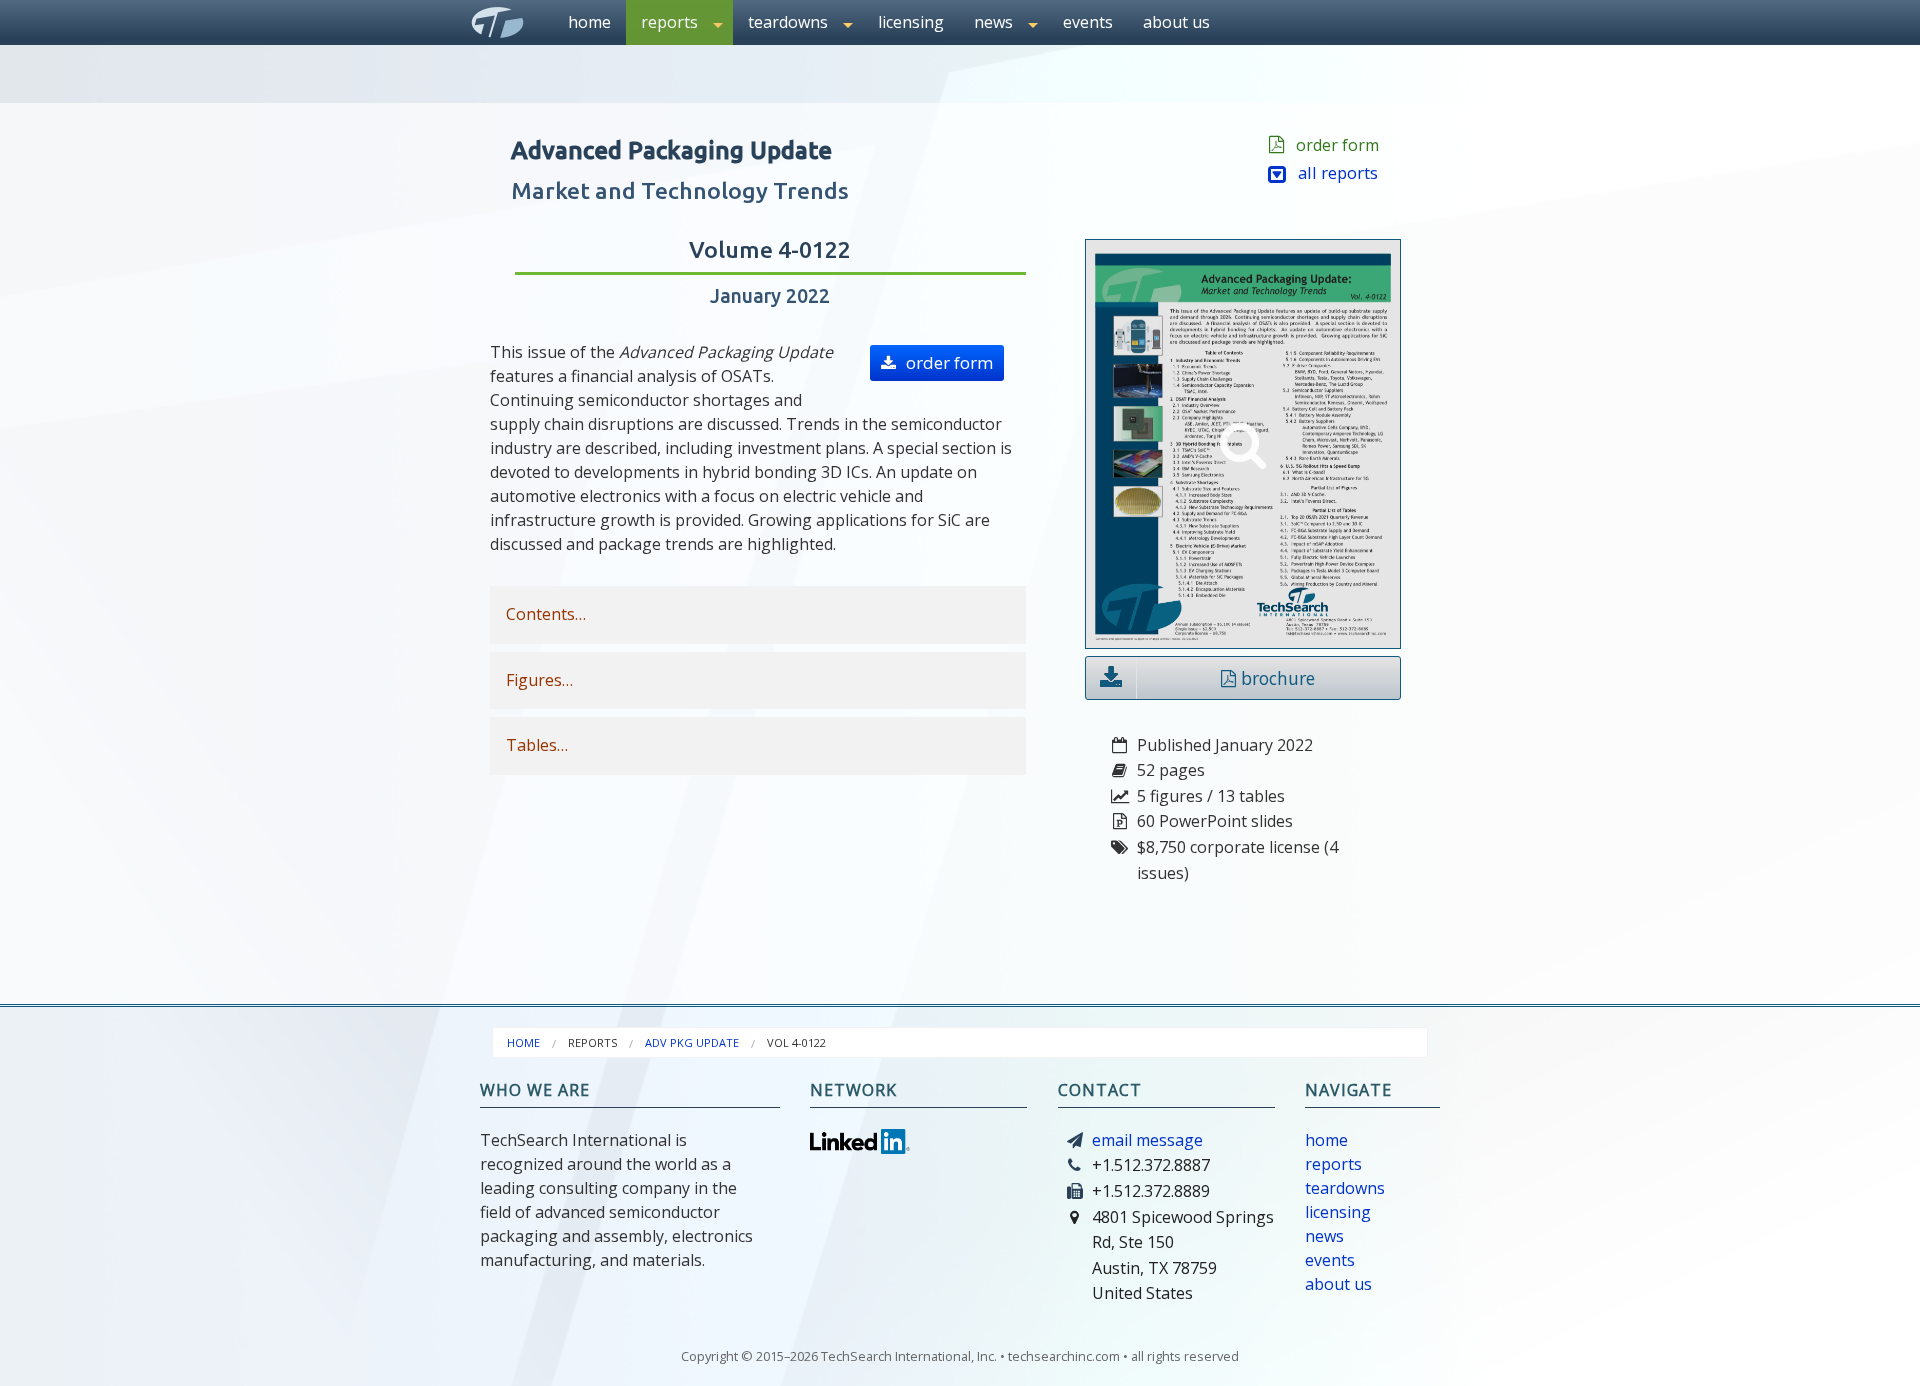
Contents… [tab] (546, 614)
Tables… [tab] (537, 745)
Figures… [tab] (539, 680)
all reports (1332, 172)
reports (1333, 1164)
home (589, 22)
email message (1147, 1140)
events (1088, 22)
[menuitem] (589, 22)
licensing (911, 22)
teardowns (1345, 1188)
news (1324, 1236)
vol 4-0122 (796, 1042)
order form (1333, 145)
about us (1176, 22)
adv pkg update (692, 1042)
